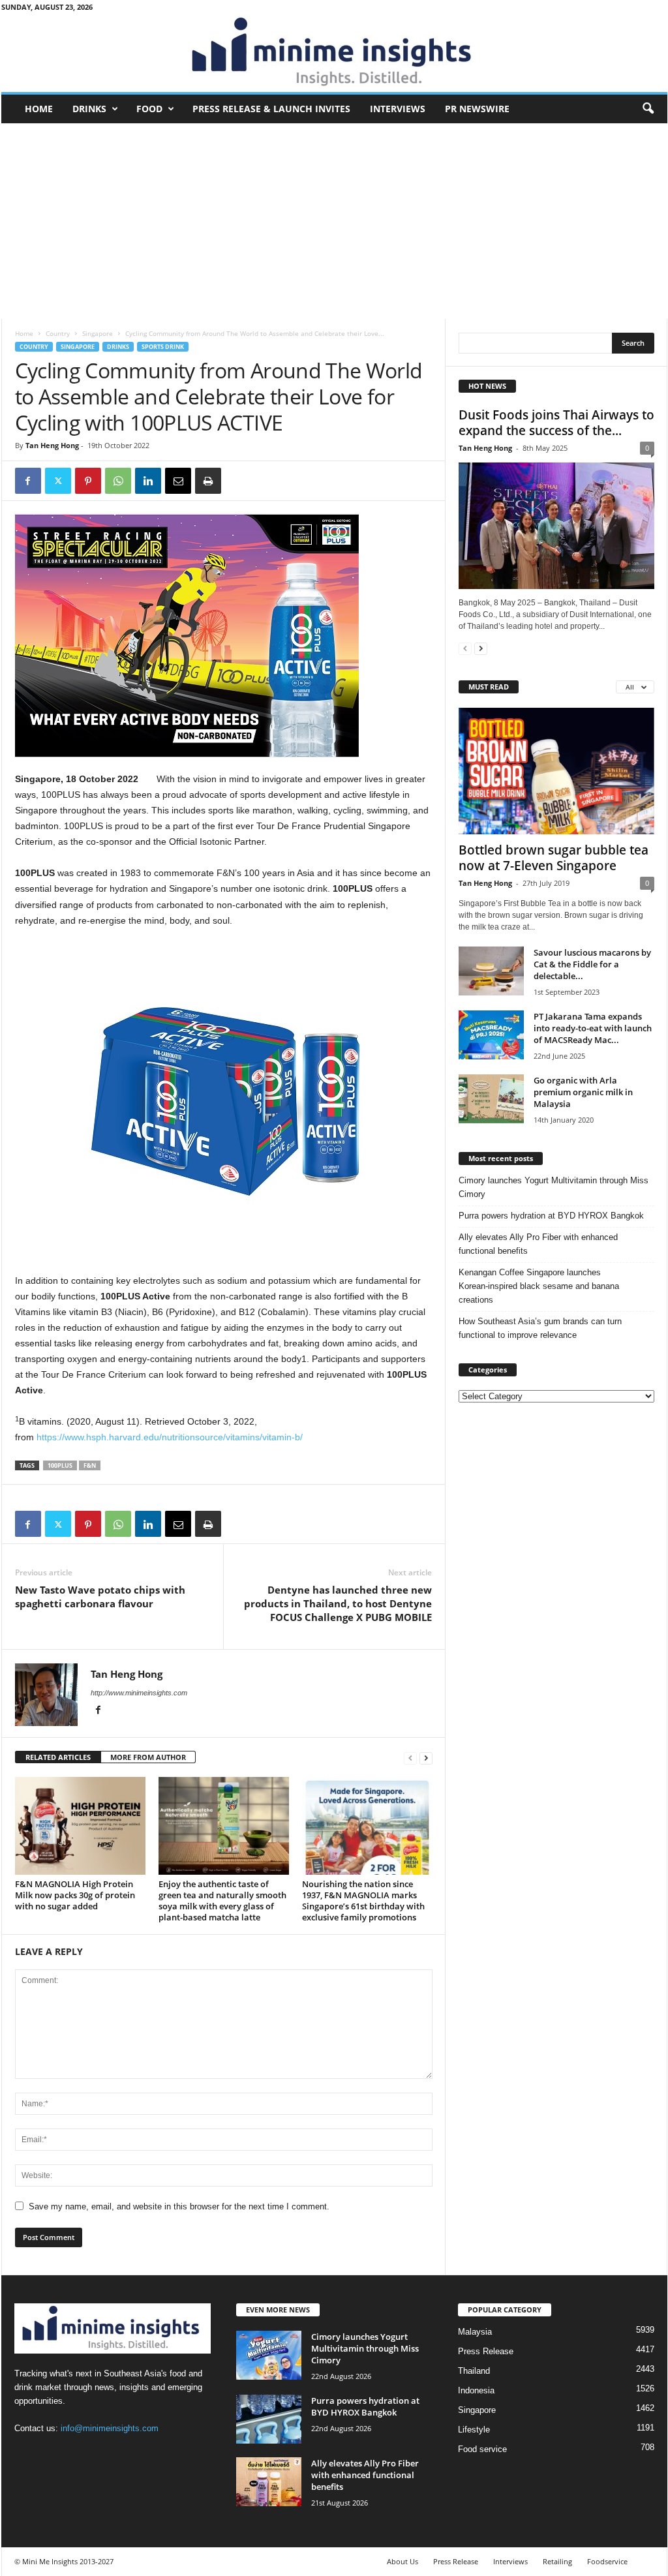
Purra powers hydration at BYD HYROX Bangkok (551, 1216)
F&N (90, 1465)
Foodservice (607, 2561)
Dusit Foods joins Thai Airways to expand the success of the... (556, 423)
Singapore (98, 333)
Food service (482, 2449)
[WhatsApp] (118, 481)
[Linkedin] (148, 481)
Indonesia (476, 2390)
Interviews (398, 109)
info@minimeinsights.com (110, 2428)
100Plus (60, 1465)
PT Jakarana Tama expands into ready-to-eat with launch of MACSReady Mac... (593, 1028)
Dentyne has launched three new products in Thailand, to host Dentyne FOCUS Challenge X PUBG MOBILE (338, 1603)
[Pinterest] (88, 481)
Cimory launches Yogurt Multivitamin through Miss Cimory (554, 1187)
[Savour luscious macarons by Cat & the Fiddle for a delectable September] (491, 971)
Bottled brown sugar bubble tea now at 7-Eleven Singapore (554, 858)
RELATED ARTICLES (58, 1757)
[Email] (178, 481)
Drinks (89, 109)
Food (149, 109)
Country (58, 333)
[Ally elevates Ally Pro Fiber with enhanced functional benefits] (269, 2482)
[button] (648, 109)
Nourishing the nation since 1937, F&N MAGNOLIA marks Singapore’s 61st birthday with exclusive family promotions (363, 1901)
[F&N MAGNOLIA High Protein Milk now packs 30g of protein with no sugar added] (80, 1826)
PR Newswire (477, 109)
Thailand (474, 2371)
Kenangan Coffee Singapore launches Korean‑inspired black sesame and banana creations (539, 1286)
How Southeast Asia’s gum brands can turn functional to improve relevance (540, 1328)
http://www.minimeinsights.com (139, 1693)
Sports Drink (163, 347)
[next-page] (426, 1758)
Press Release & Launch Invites (271, 109)
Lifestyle (474, 2430)
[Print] (208, 481)
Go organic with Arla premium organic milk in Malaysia (583, 1092)
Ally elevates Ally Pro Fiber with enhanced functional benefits (538, 1244)
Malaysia (475, 2332)
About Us (402, 2561)
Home (39, 109)
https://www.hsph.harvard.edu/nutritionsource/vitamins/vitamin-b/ (170, 1437)
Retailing (557, 2561)
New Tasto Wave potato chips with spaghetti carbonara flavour (100, 1597)
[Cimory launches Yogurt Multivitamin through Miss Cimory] (269, 2355)
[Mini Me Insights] (334, 53)
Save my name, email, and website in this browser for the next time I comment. (179, 2206)
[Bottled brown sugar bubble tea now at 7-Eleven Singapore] (556, 771)
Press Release (486, 2351)
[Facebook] (28, 481)
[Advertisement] (334, 221)
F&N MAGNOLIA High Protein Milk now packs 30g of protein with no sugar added (75, 1895)
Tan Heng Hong (52, 445)
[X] (58, 481)
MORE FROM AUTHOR (148, 1757)
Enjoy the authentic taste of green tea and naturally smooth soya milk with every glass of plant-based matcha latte (222, 1901)
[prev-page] (410, 1758)
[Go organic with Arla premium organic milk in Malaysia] (491, 1099)
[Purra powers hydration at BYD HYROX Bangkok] (269, 2419)
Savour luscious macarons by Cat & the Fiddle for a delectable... (592, 964)
